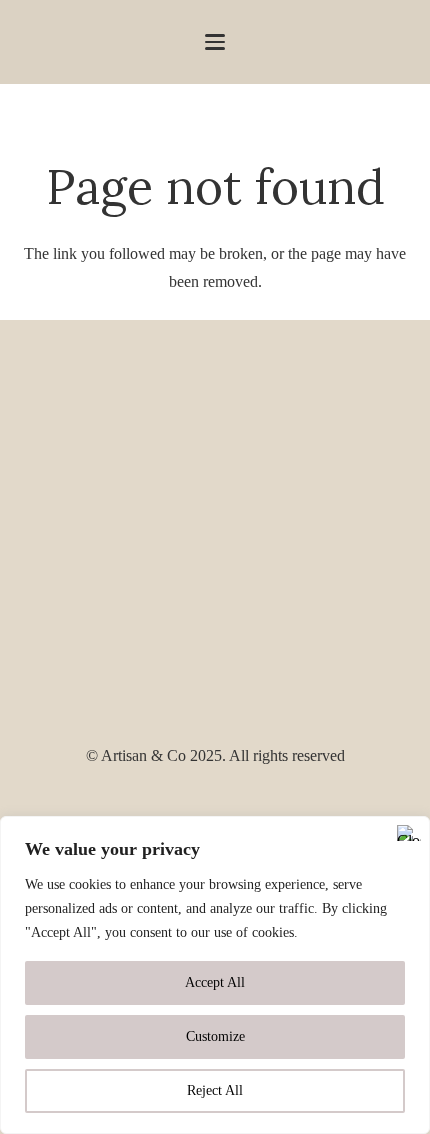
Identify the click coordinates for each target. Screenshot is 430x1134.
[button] (215, 42)
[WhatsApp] (248, 804)
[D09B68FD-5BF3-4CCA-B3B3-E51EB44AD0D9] (215, 531)
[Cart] (405, 42)
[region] (215, 975)
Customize (215, 1036)
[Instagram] (215, 805)
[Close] (409, 833)
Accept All (215, 982)
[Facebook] (182, 804)
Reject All (215, 1090)
